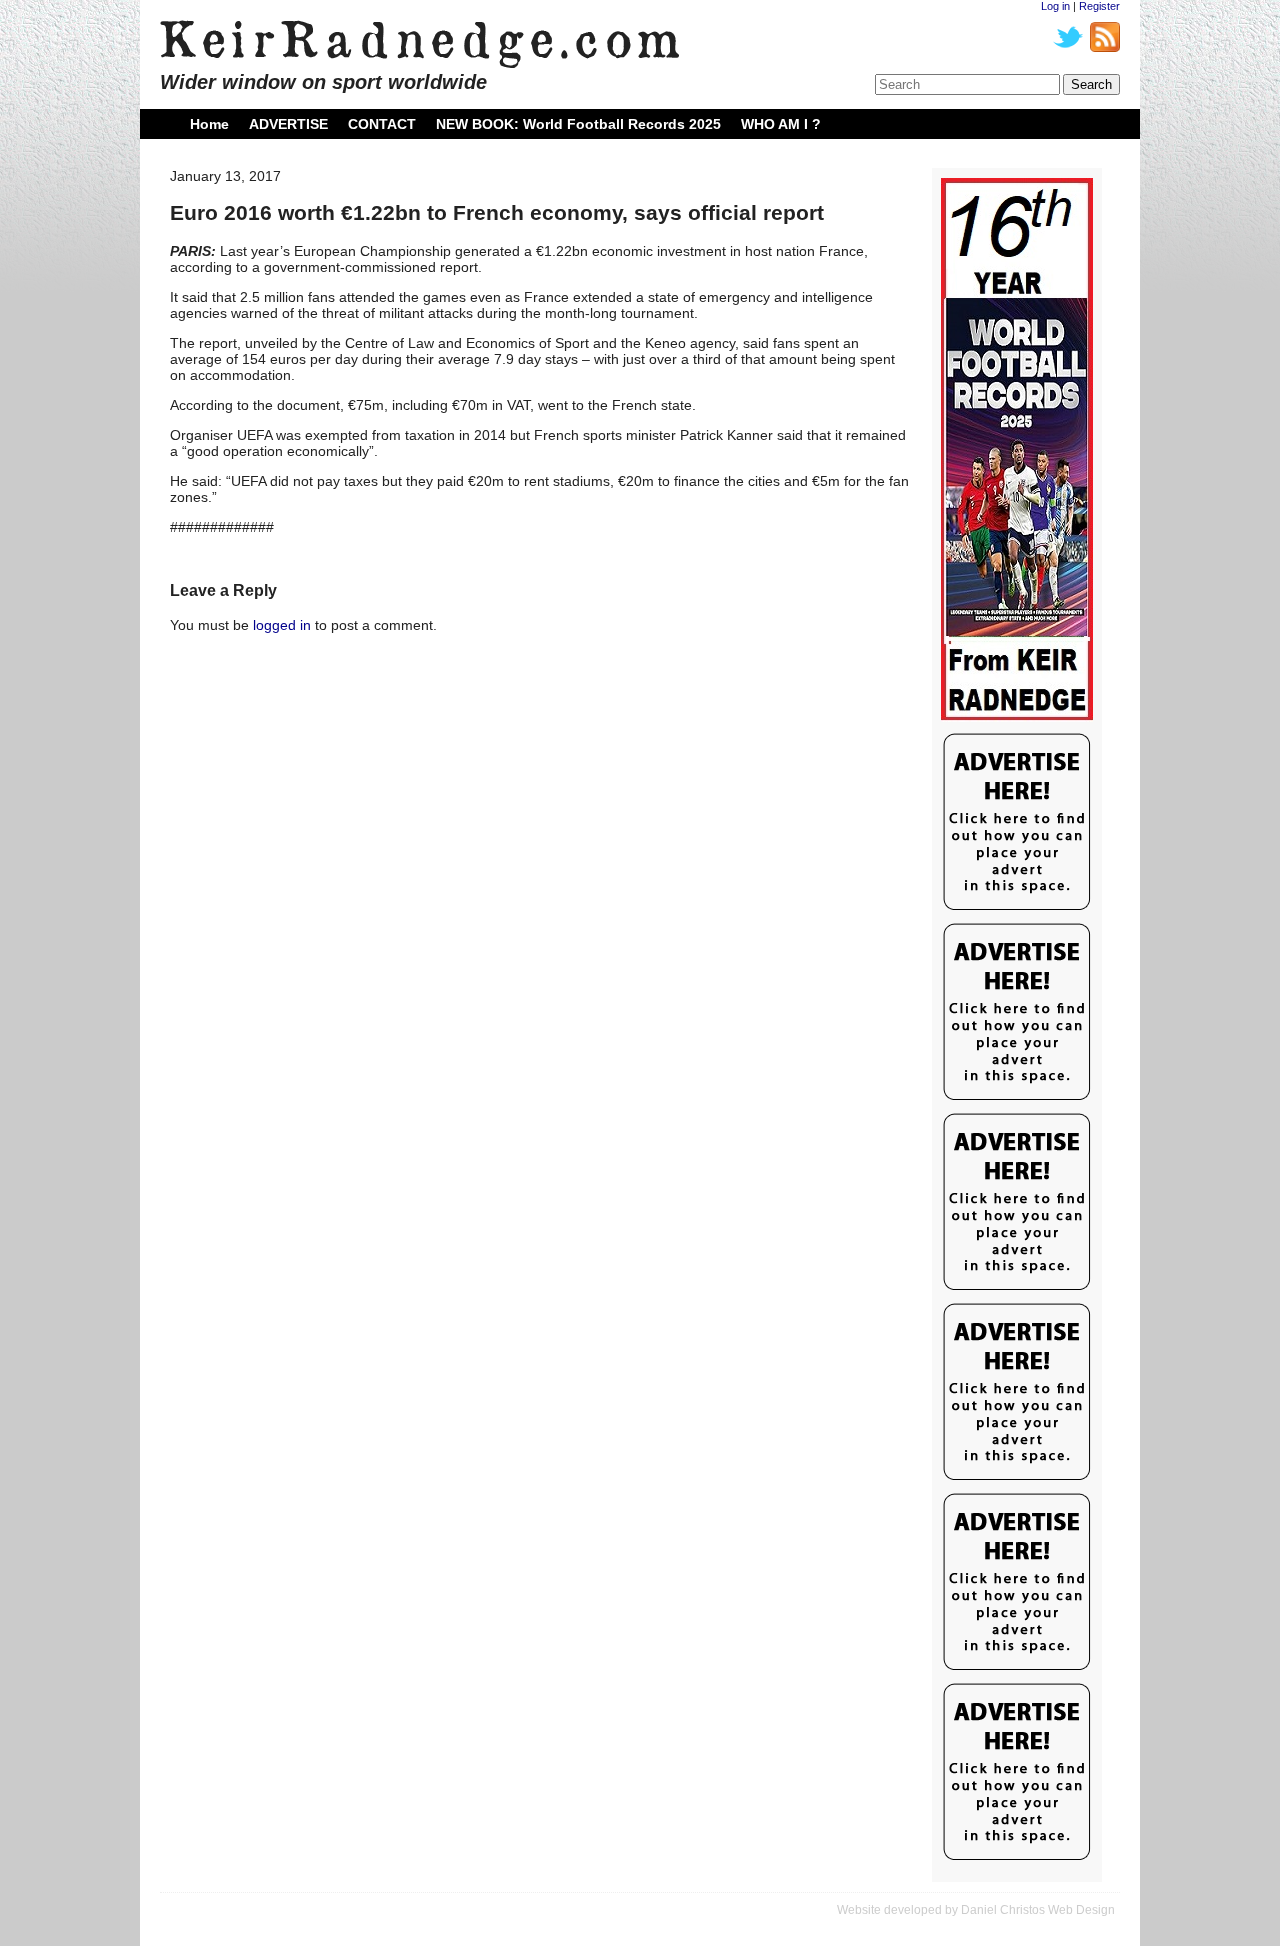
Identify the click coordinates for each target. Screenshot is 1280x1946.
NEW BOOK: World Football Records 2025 (578, 124)
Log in (1055, 6)
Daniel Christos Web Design (1038, 1910)
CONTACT (382, 124)
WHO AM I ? (781, 124)
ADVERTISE (288, 124)
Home (209, 124)
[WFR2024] (1017, 450)
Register (1099, 6)
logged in (282, 625)
